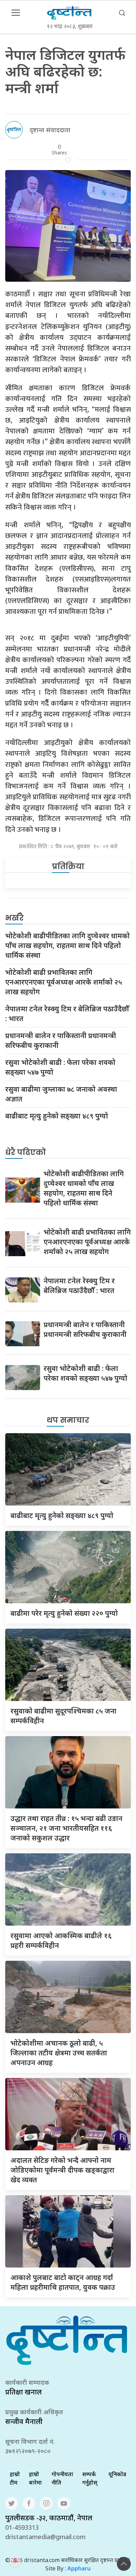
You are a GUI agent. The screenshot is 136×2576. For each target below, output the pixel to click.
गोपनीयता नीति (62, 2478)
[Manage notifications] (15, 2561)
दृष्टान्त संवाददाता (50, 130)
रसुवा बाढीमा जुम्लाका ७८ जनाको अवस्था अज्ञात (61, 1094)
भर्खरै (14, 918)
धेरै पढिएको (26, 1152)
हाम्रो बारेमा (35, 2478)
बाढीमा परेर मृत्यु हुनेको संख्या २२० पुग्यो (64, 1613)
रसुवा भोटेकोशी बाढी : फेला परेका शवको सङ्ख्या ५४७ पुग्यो (60, 1067)
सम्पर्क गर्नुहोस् (90, 2478)
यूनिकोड (117, 2474)
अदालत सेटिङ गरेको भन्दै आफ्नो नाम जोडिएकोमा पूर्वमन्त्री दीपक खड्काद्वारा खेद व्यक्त (62, 2170)
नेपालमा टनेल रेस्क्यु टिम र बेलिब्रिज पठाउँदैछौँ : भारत (67, 1014)
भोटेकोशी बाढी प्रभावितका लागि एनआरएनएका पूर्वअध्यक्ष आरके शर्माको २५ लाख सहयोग (64, 982)
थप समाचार (68, 1420)
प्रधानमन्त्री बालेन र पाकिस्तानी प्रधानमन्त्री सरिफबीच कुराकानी (61, 1040)
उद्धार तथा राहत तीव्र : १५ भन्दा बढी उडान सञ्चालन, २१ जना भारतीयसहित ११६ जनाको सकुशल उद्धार (66, 1828)
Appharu (79, 2568)
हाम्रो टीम (15, 2478)
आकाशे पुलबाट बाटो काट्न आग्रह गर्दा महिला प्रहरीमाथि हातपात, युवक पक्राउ (63, 2282)
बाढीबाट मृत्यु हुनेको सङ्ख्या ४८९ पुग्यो (57, 1116)
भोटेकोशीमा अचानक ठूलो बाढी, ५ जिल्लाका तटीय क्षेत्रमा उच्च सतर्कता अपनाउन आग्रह (59, 2053)
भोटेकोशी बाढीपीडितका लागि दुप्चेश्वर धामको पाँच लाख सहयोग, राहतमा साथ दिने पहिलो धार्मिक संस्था (67, 945)
